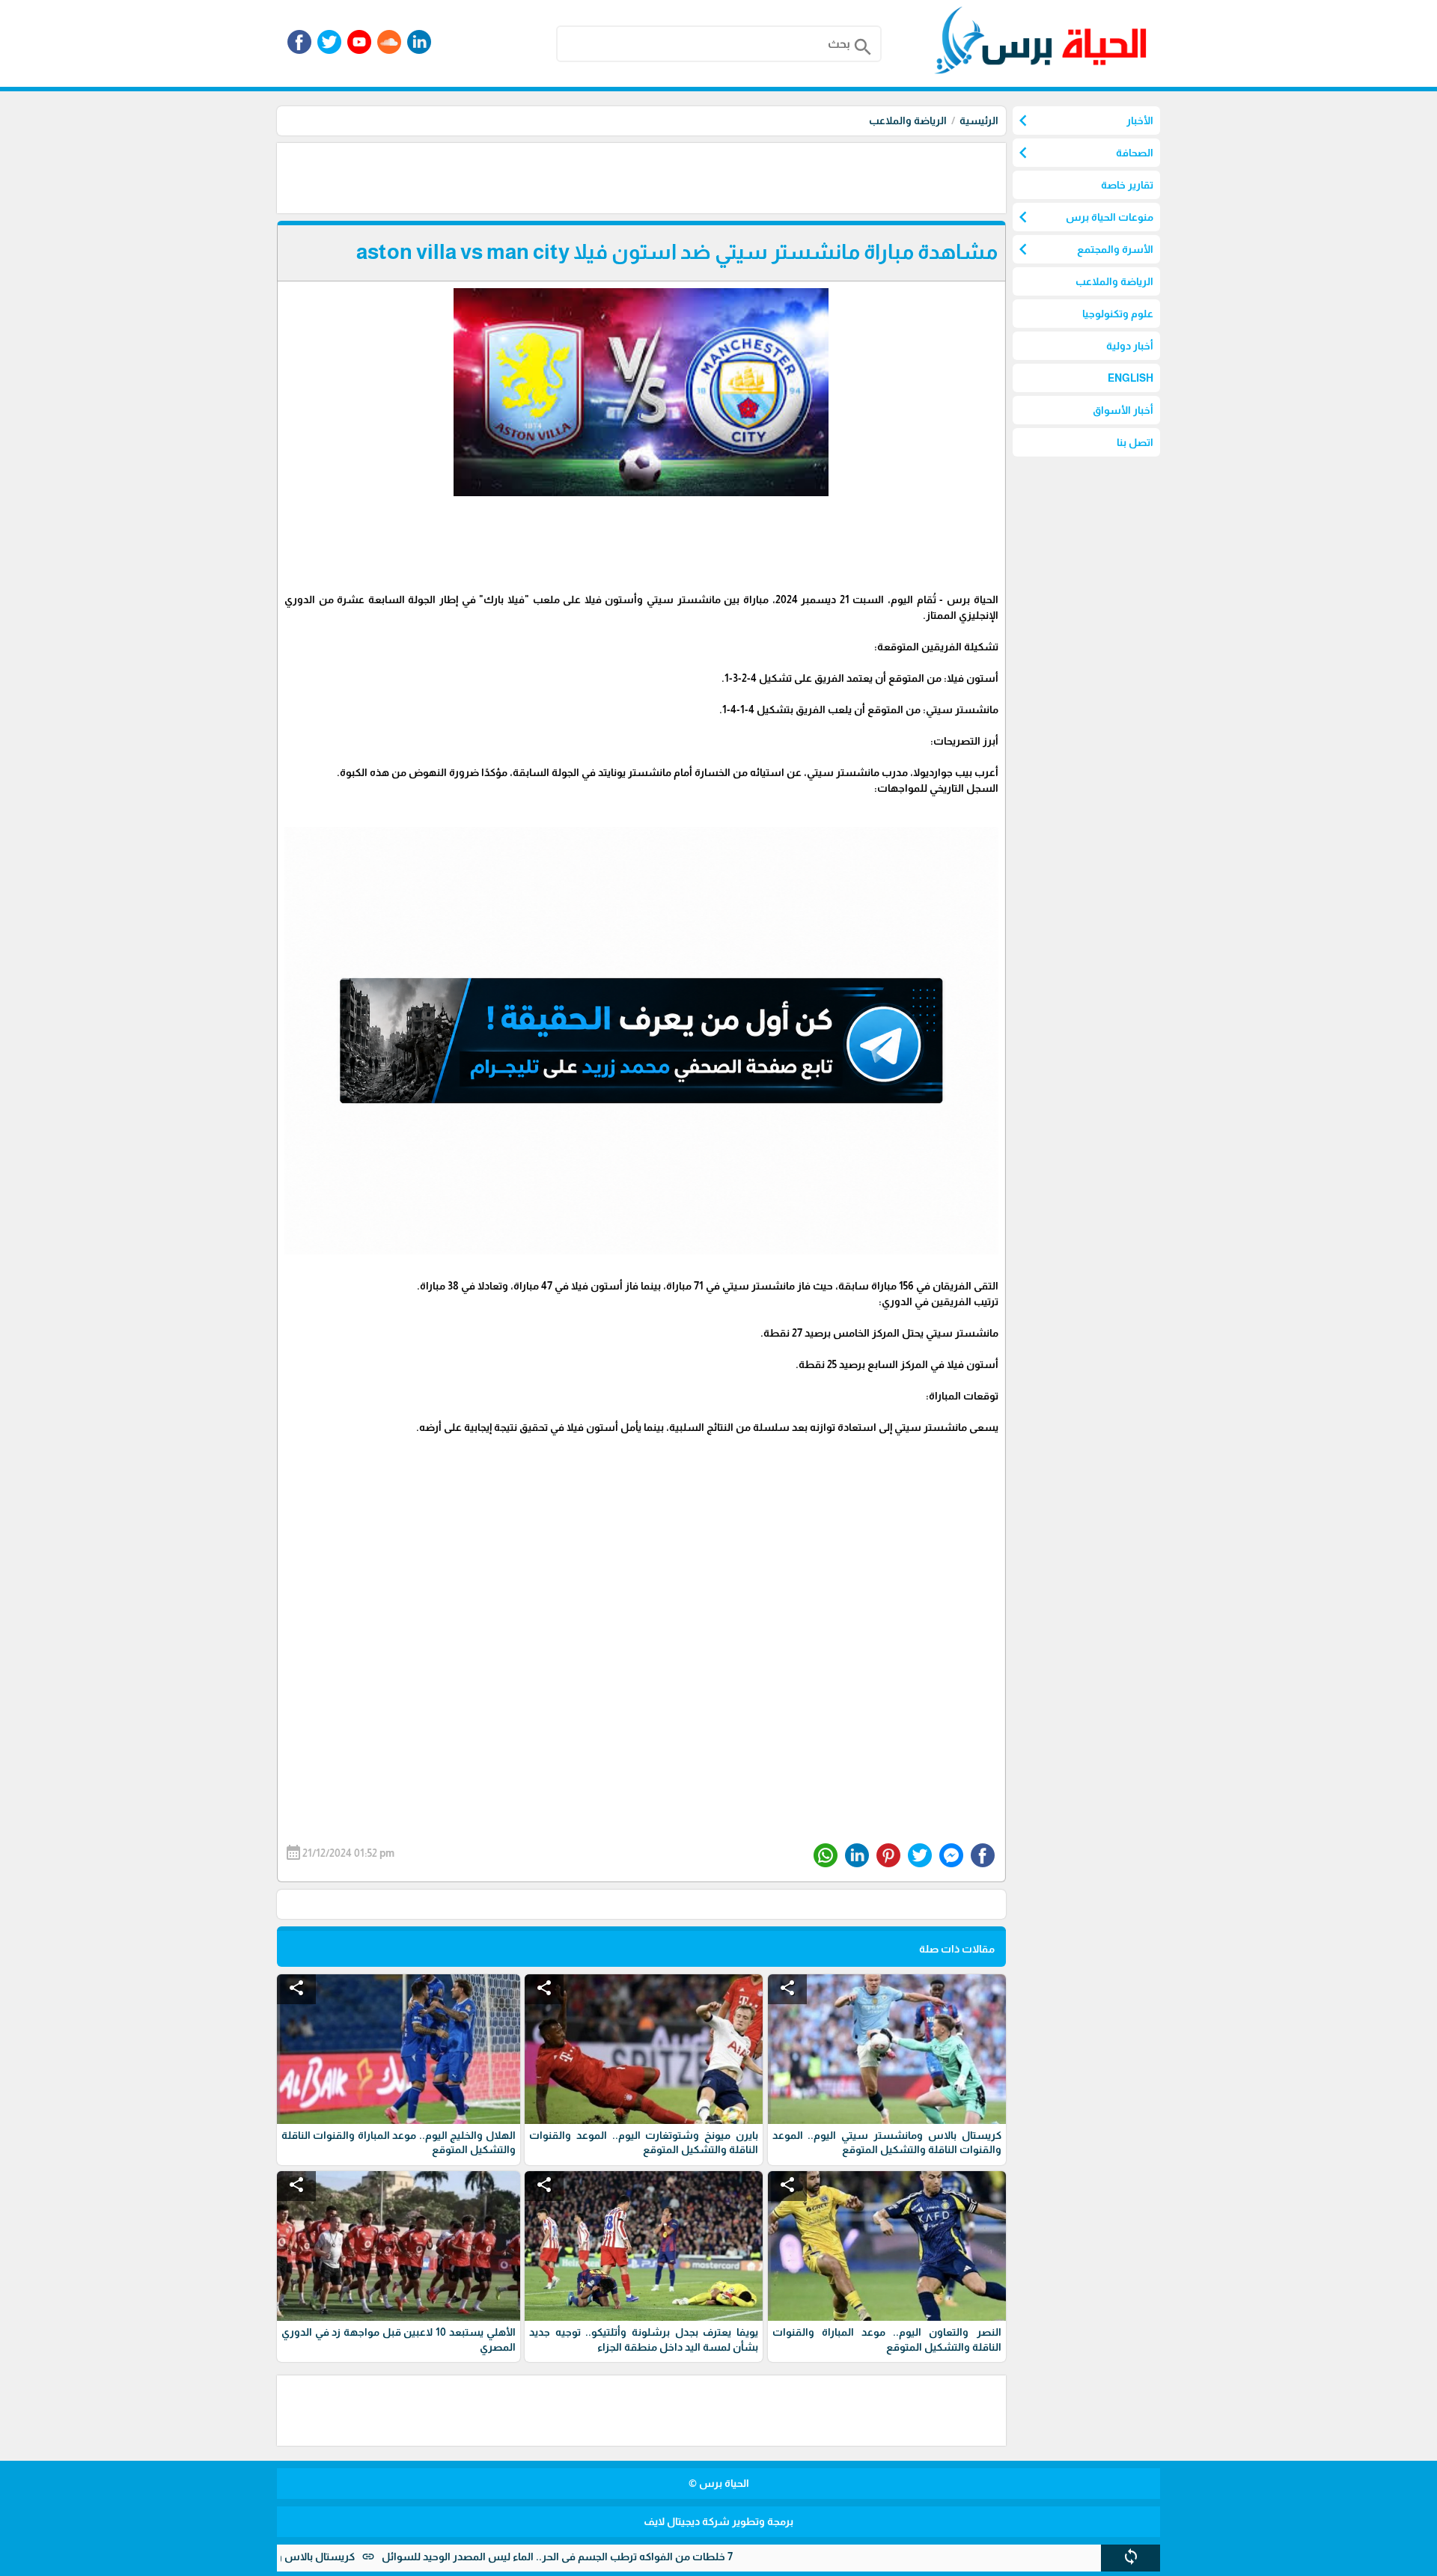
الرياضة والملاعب (908, 120)
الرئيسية (979, 120)
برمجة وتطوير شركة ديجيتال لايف (718, 2521)
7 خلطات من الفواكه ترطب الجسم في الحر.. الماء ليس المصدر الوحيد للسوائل (647, 2557)
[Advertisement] (733, 177)
